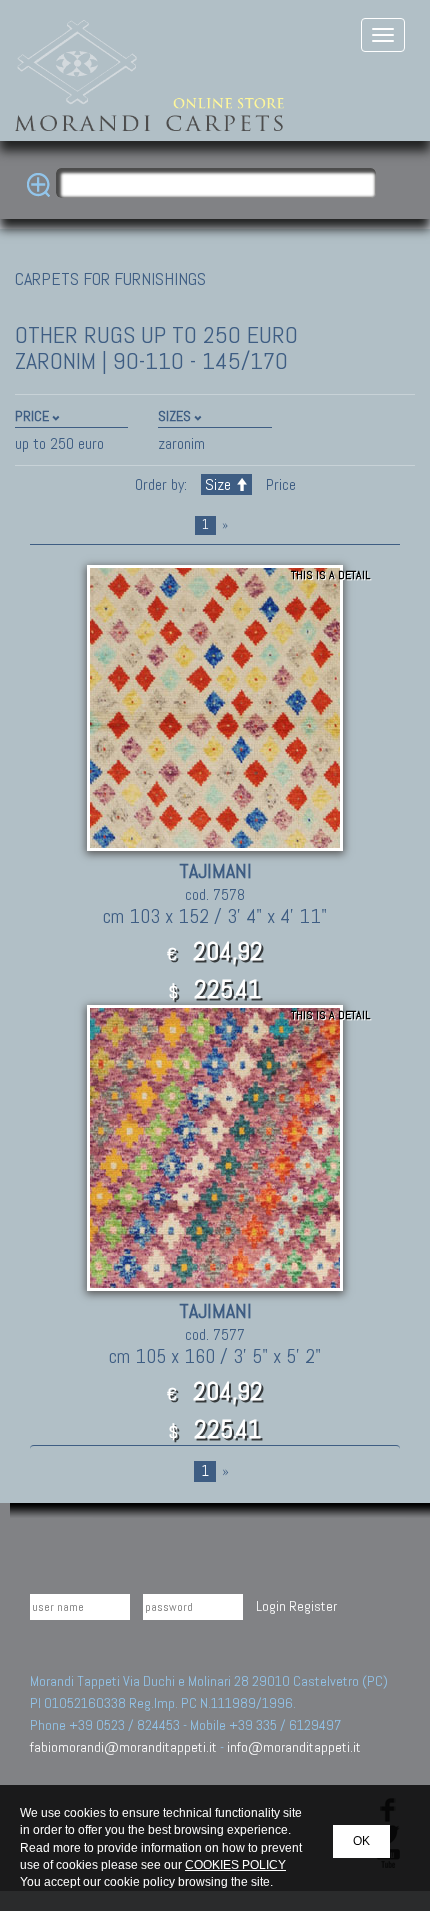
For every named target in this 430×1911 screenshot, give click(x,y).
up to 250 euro (59, 443)
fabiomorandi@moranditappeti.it (123, 1747)
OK (361, 1841)
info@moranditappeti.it (294, 1747)
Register (313, 1606)
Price (279, 484)
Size (218, 484)
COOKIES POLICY (235, 1865)
